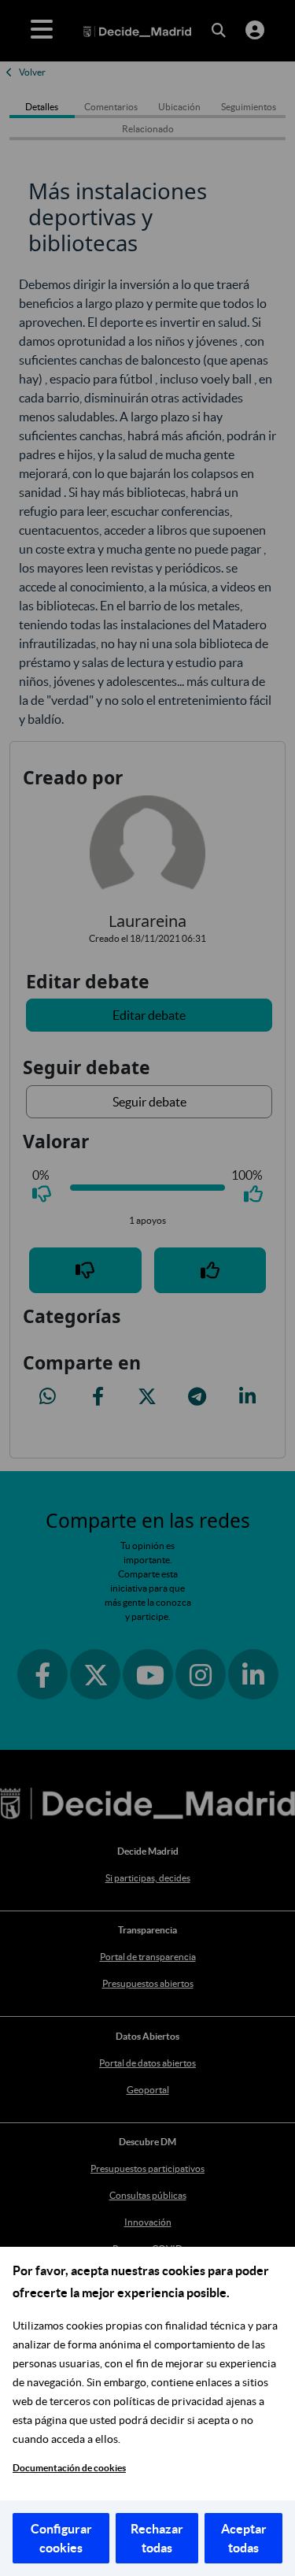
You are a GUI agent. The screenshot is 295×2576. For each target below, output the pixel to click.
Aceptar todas (244, 2538)
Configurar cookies (61, 2538)
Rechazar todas (157, 2538)
